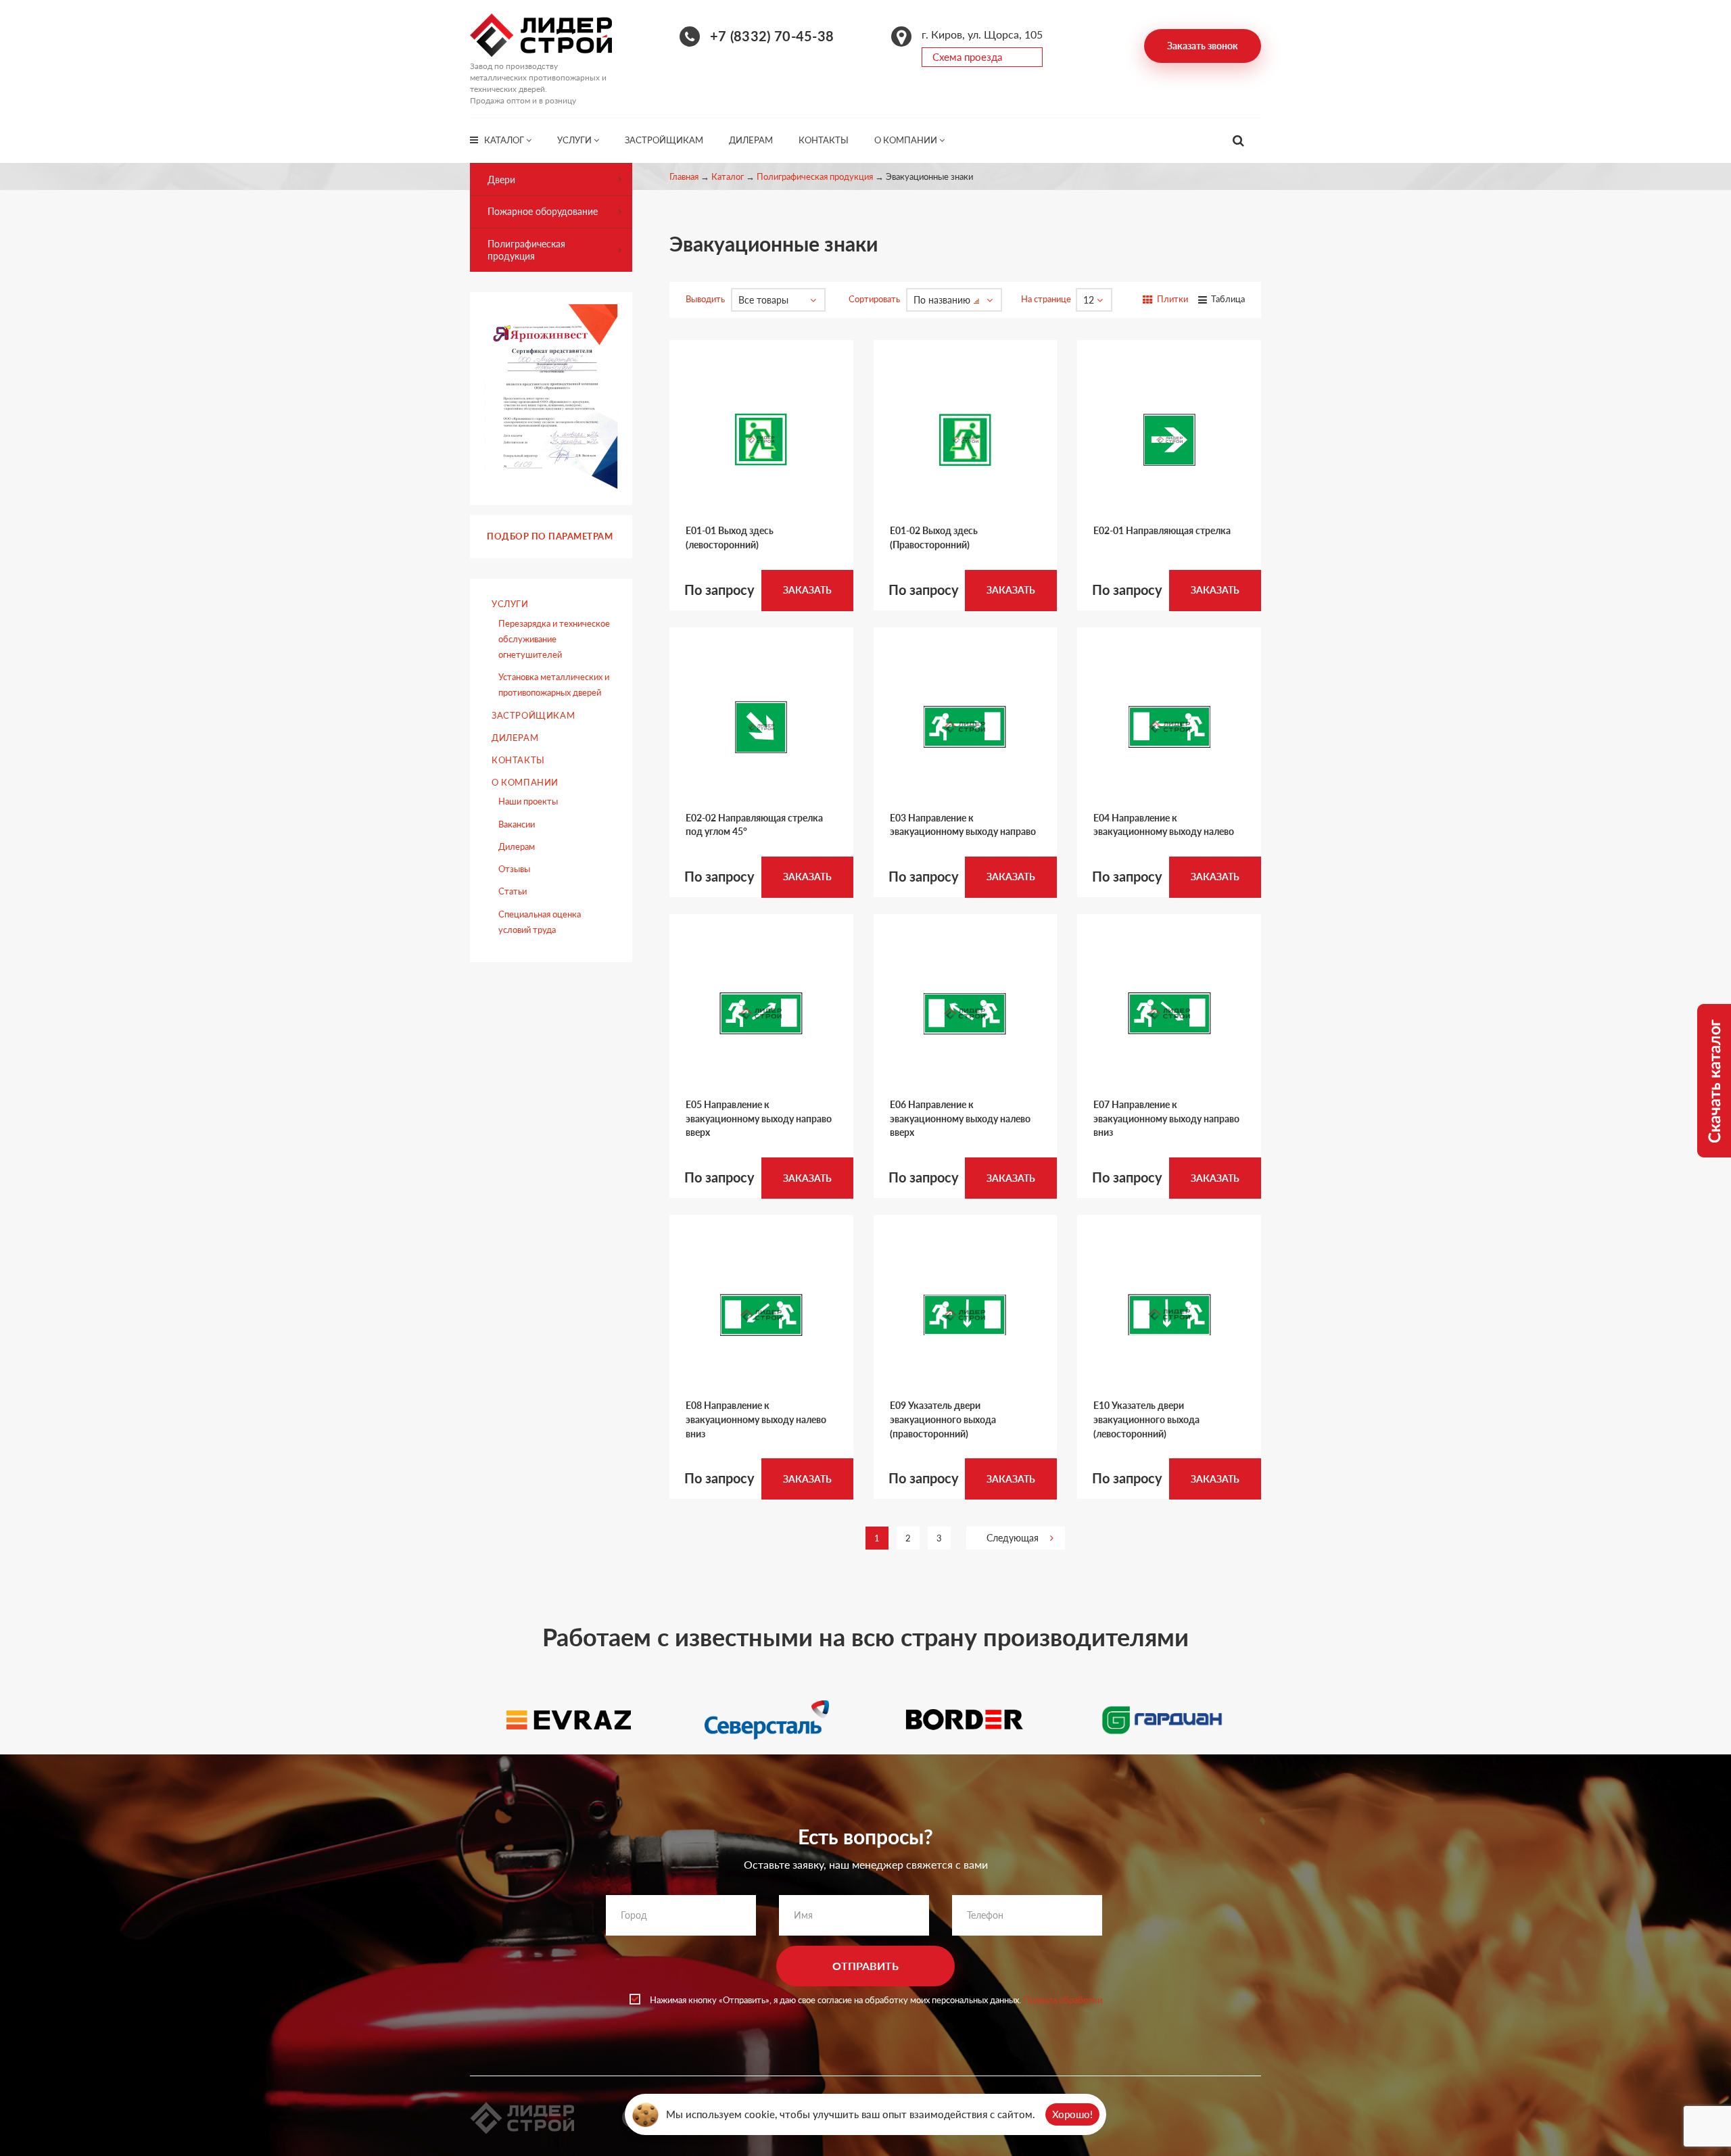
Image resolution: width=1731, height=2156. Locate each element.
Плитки (1171, 299)
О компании (907, 140)
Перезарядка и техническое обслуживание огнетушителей (554, 639)
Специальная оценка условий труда (540, 922)
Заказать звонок (1203, 46)
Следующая (1013, 1538)
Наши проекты (528, 801)
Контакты (824, 140)
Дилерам (751, 140)
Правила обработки (1063, 2000)
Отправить (865, 1966)
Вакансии (517, 824)
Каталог (505, 140)
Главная (684, 176)
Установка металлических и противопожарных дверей (554, 685)
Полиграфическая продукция (815, 176)
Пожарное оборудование (543, 211)
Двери (501, 179)
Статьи (513, 891)
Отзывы (514, 869)
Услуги (575, 140)
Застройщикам (664, 140)
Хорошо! (1072, 2114)
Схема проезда (967, 57)
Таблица (1227, 299)
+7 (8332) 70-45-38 (772, 36)
